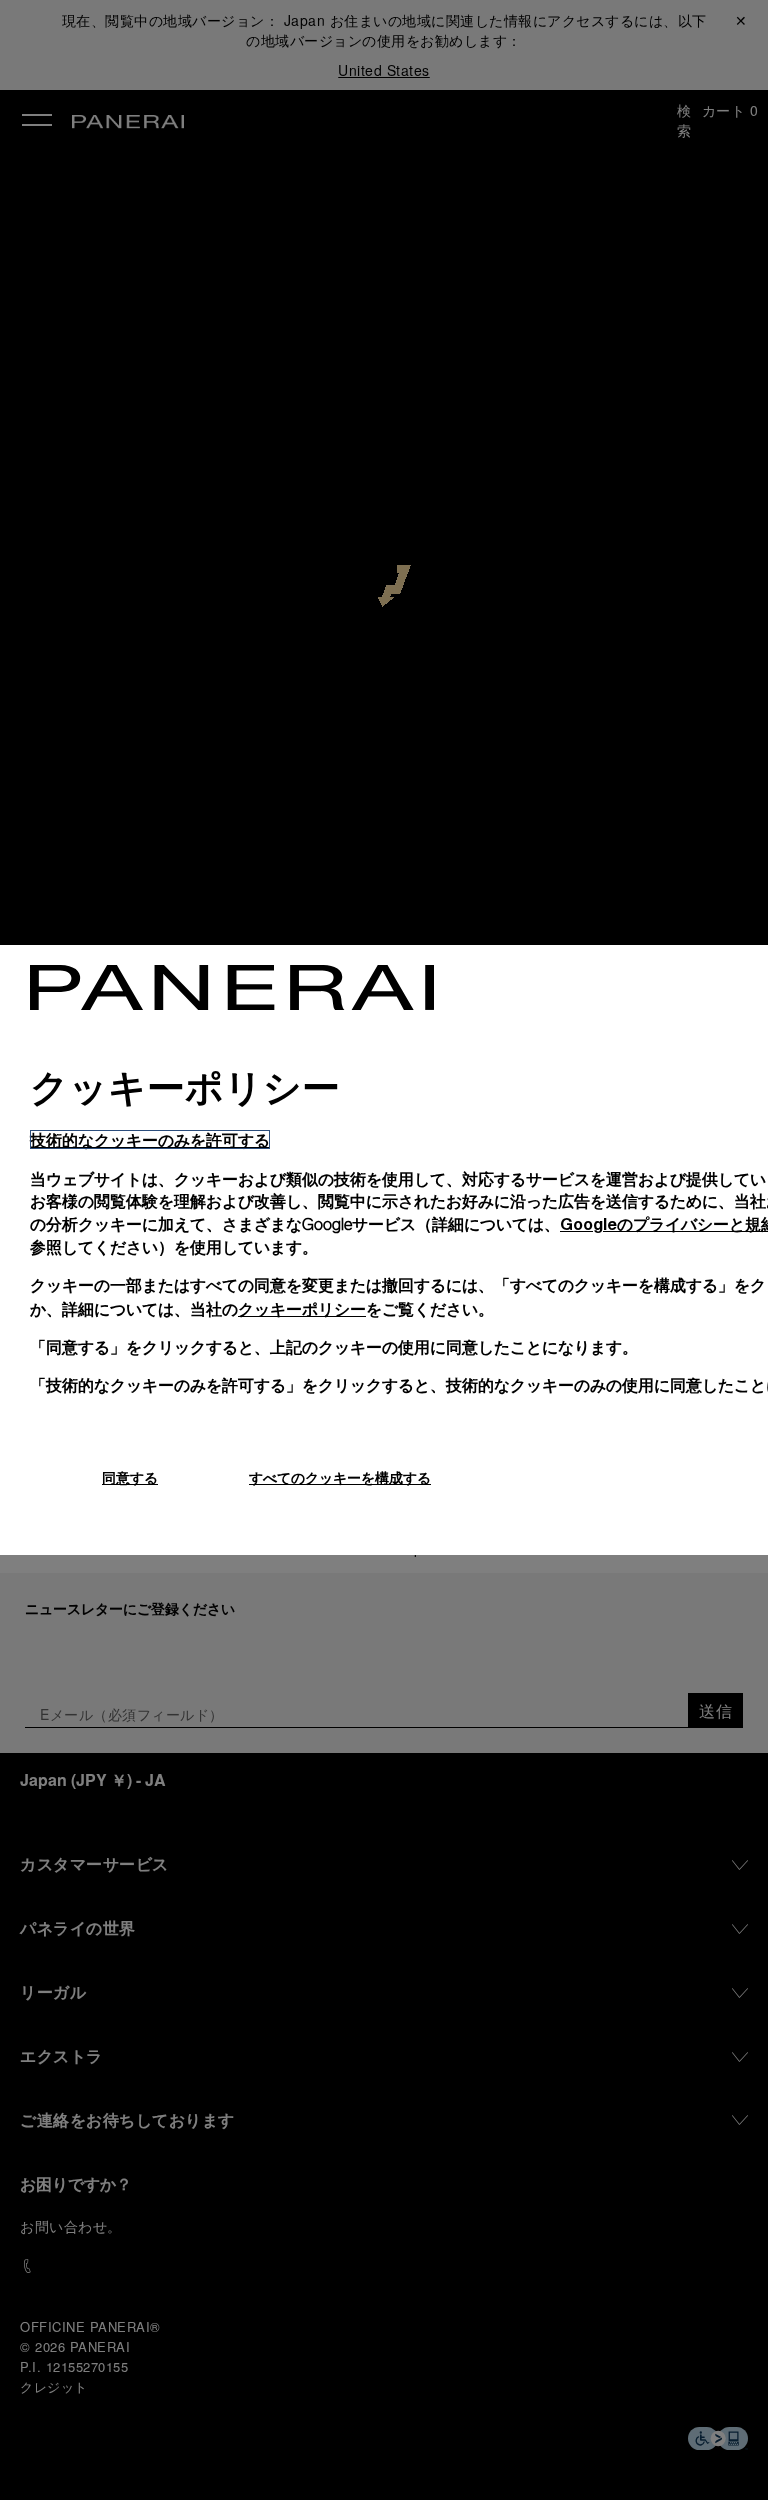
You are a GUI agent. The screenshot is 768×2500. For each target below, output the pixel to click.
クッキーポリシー (302, 1308)
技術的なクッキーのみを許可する (150, 1139)
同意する (130, 1477)
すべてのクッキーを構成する (340, 1477)
